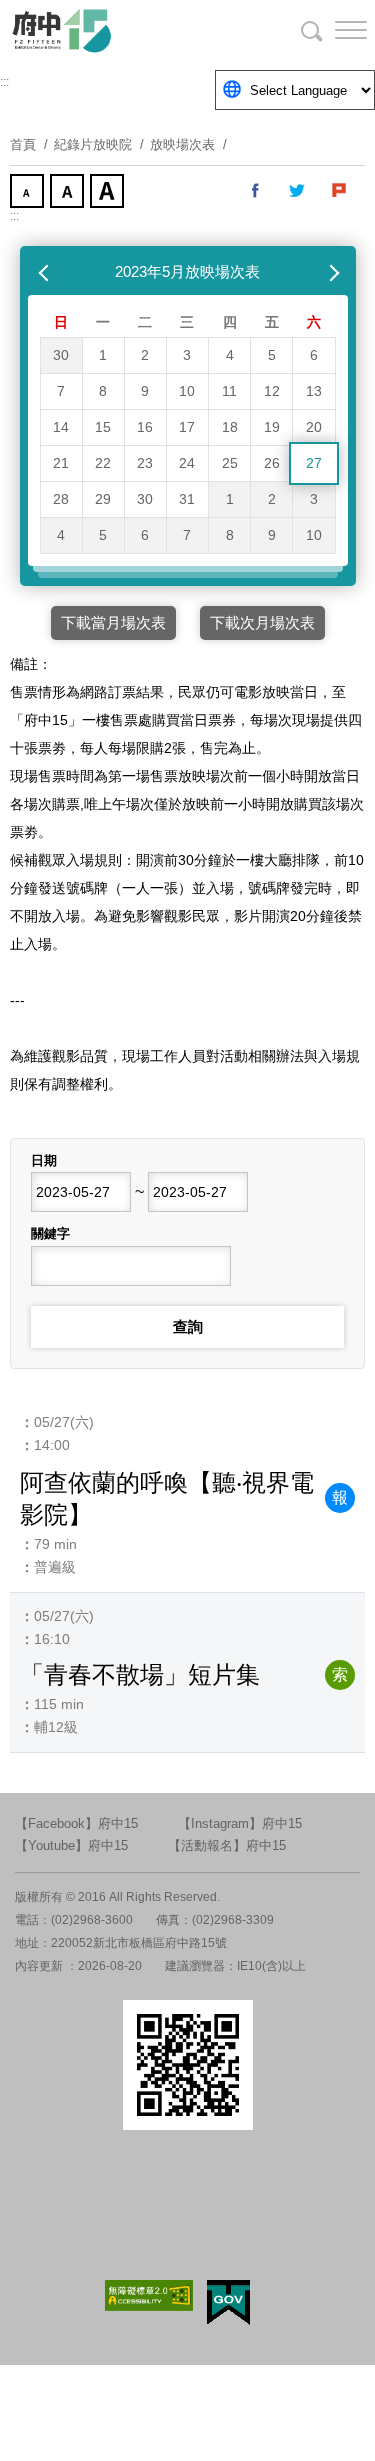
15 (103, 427)
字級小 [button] (29, 193)
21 (61, 463)
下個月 (330, 272)
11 (229, 391)
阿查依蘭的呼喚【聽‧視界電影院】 (167, 1498)
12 (272, 391)
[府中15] (120, 30)
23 (145, 463)
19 (272, 427)
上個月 (46, 272)
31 (187, 499)
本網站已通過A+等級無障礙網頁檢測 (149, 2295)
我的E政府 (228, 2302)
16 (145, 427)
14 (61, 427)
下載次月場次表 (262, 622)
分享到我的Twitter (298, 191)
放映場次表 (182, 144)
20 (314, 427)
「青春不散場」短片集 (140, 1674)
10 (187, 391)
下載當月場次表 (113, 622)
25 (230, 463)
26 (272, 463)
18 (230, 427)
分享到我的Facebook (256, 191)
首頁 (23, 144)
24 (187, 463)
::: (4, 82)
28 (61, 499)
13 (314, 391)
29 (103, 499)
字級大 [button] (109, 193)
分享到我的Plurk (340, 191)
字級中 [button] (69, 193)
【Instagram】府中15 (240, 1823)
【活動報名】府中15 (227, 1845)
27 (314, 463)
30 (61, 355)
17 (187, 427)
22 (103, 463)
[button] (335, 30)
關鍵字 (50, 1233)
